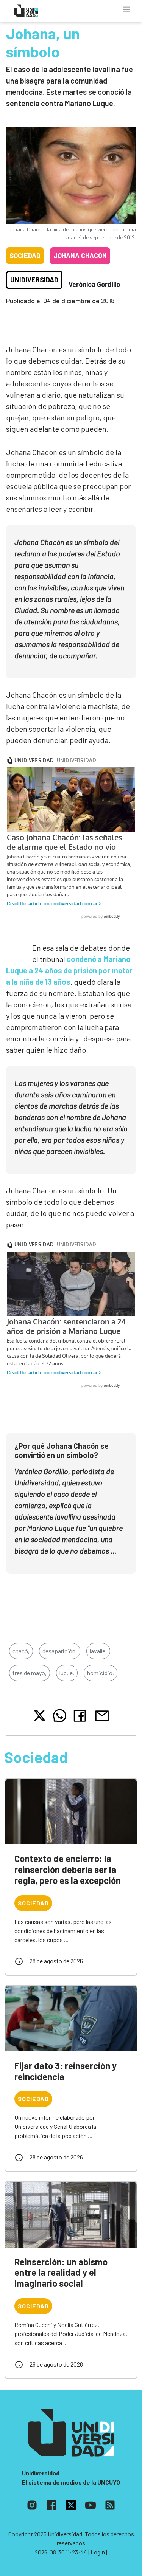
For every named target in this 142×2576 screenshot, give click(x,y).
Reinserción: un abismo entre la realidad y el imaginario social (61, 2273)
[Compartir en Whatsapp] (60, 1716)
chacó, (21, 1651)
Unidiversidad (34, 280)
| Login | (98, 2552)
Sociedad (25, 256)
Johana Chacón (80, 256)
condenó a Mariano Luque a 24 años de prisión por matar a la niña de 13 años (69, 970)
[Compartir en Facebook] (81, 1716)
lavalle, (98, 1651)
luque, (67, 1673)
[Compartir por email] (102, 1715)
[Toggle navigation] (126, 9)
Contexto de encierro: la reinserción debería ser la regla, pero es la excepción (68, 1869)
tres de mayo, (30, 1673)
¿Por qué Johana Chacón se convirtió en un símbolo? (62, 1450)
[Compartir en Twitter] (40, 1716)
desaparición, (60, 1651)
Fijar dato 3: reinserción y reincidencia (66, 2071)
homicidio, (101, 1673)
